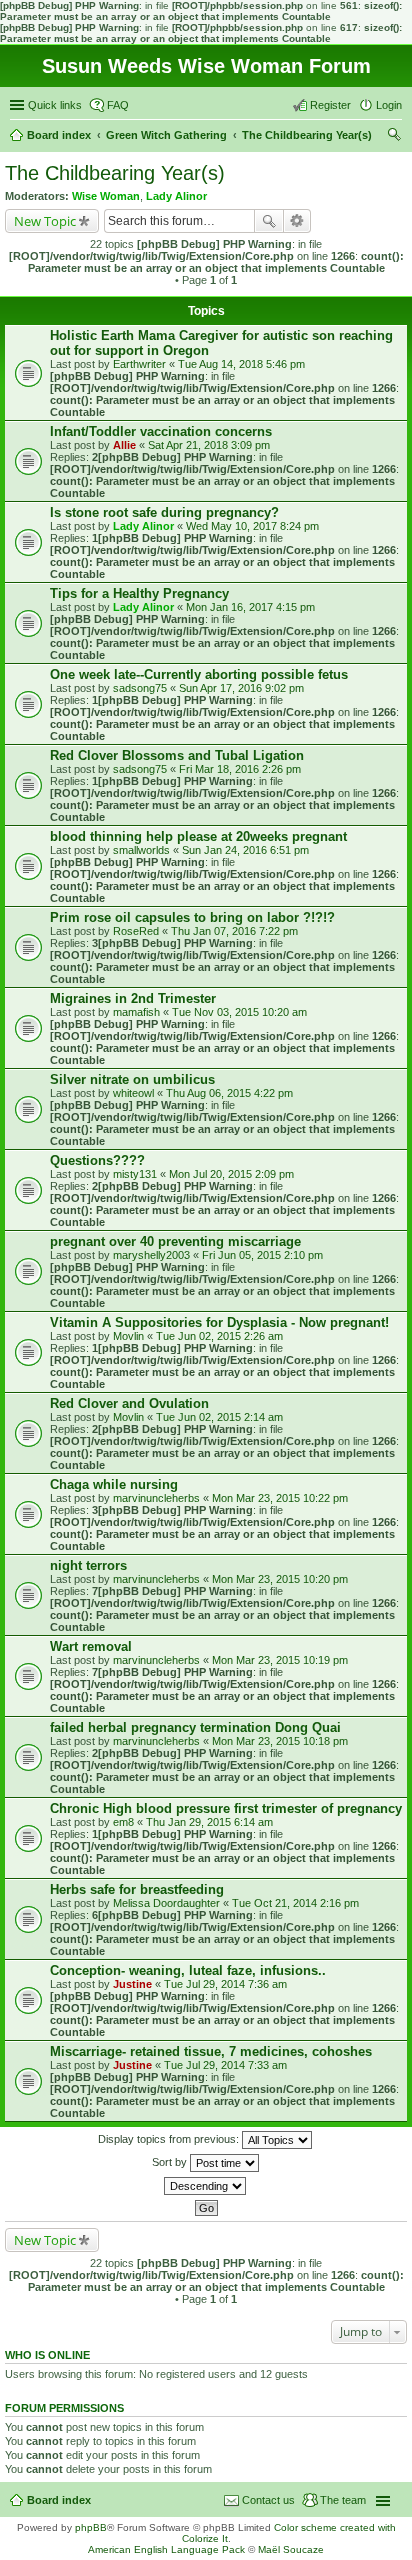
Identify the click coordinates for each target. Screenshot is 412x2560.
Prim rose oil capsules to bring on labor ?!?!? (192, 917)
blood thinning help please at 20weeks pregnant (198, 836)
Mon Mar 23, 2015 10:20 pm (280, 1579)
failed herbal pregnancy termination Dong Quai (195, 1727)
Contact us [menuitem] (268, 2500)
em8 (123, 1822)
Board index (59, 2500)
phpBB (91, 2527)
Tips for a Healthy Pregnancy (139, 593)
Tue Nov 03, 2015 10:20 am (239, 1012)
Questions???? (97, 1160)
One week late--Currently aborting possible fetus (199, 674)
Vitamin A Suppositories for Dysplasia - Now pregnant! (219, 1322)
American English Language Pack (166, 2549)
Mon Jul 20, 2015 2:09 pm (231, 1174)
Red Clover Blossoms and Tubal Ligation (177, 755)
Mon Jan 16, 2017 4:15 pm (250, 607)
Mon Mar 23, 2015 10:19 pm (280, 1660)
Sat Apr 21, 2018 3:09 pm (209, 445)
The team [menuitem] (343, 2500)
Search (269, 221)
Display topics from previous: (170, 2139)
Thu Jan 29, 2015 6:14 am (209, 1822)
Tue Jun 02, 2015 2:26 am (219, 1336)
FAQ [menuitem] (118, 105)
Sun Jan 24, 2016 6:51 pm (245, 850)
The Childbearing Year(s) (115, 173)
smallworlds (141, 850)
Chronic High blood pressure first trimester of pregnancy (226, 1808)
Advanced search (297, 221)
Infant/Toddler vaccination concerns (161, 431)
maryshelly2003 (151, 1255)
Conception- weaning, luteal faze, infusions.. (188, 1970)
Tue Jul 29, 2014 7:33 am (225, 2065)
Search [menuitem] (394, 137)
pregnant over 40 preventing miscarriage (175, 1241)
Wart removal (91, 1646)
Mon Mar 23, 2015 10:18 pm (280, 1741)
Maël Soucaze (291, 2549)
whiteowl (133, 1093)
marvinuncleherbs (156, 1498)
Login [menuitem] (389, 105)
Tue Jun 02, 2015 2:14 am (219, 1417)
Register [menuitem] (330, 105)
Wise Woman (106, 196)
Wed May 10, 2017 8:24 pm (252, 526)
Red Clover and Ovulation (129, 1403)
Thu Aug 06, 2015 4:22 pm (229, 1093)
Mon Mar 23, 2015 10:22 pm (280, 1498)
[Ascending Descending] (206, 2186)
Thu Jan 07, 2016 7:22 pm (234, 931)
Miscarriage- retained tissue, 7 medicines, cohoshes (211, 2051)
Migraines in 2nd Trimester (133, 998)
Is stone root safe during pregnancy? (164, 512)
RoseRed (136, 931)
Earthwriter (139, 364)
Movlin (128, 1336)
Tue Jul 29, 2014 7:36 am (225, 1984)
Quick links (55, 105)
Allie (124, 445)
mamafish (136, 1012)
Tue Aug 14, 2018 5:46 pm (241, 364)
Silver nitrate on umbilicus (132, 1079)
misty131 (135, 1174)
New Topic (45, 221)
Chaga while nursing (114, 1484)
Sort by (171, 2162)
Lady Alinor (176, 196)
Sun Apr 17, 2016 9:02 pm (241, 688)
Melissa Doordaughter (166, 1903)
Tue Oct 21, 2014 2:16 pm (295, 1903)
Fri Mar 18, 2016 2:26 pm (240, 769)
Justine (132, 1984)
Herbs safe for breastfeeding (137, 1889)
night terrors (88, 1565)
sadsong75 (140, 688)
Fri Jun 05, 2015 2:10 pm (262, 1255)
